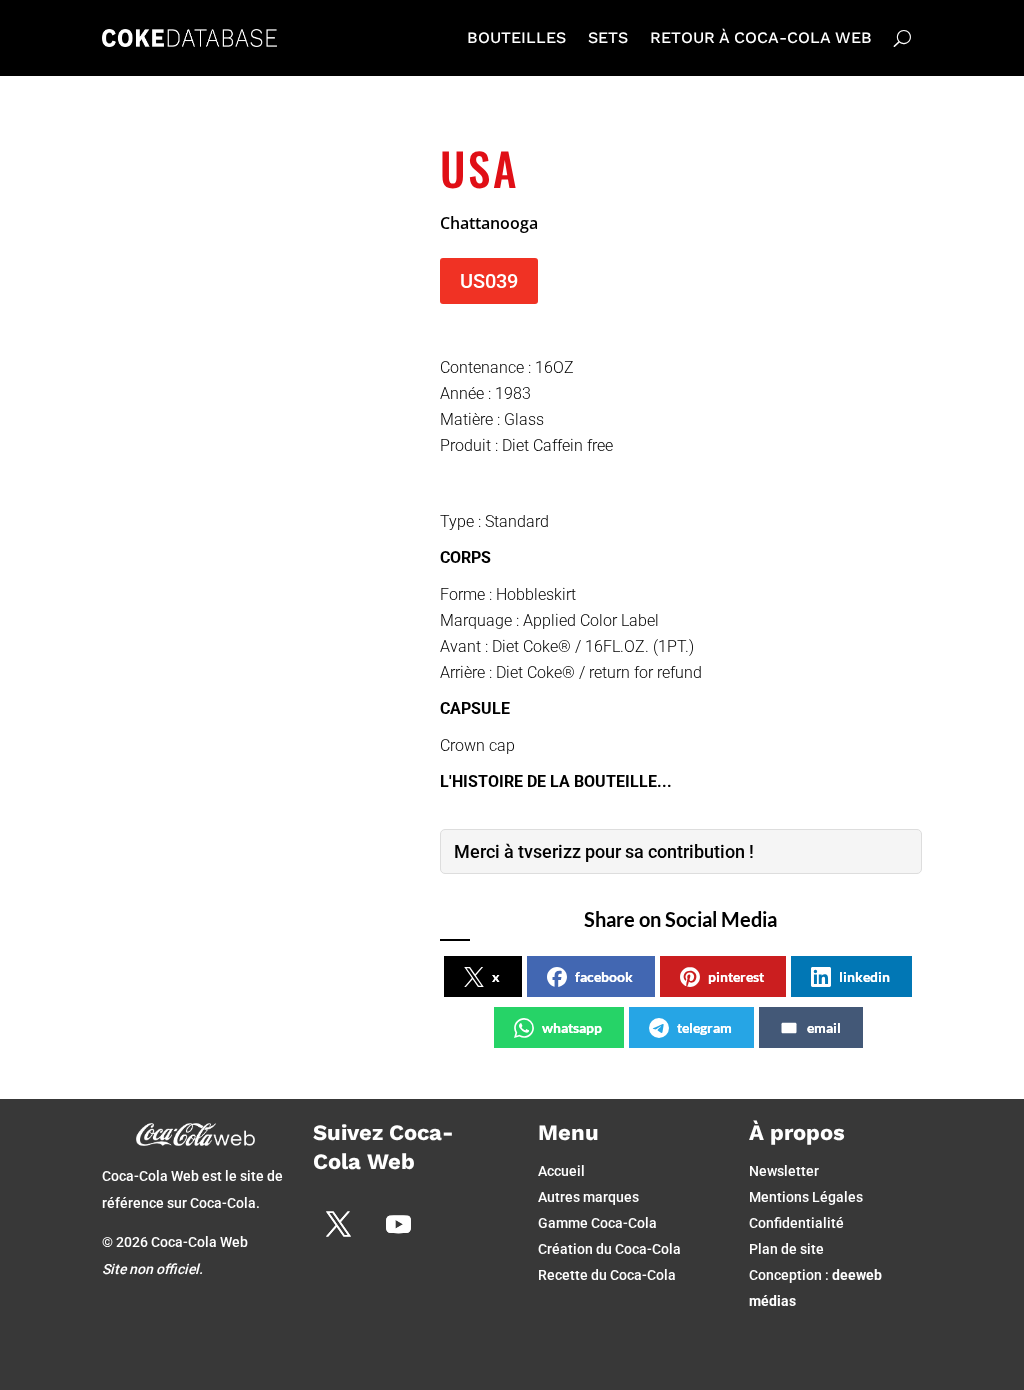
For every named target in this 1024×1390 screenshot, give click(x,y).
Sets (608, 37)
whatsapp (572, 1027)
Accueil (561, 1171)
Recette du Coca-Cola (607, 1275)
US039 (489, 281)
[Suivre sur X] (338, 1224)
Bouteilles (516, 37)
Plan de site (786, 1249)
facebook (604, 976)
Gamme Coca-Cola (597, 1223)
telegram (704, 1027)
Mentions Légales (806, 1197)
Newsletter (784, 1171)
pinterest (736, 976)
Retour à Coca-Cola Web (761, 37)
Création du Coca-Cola (609, 1249)
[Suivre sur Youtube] (398, 1224)
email (824, 1027)
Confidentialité (796, 1223)
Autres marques (588, 1197)
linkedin (864, 976)
